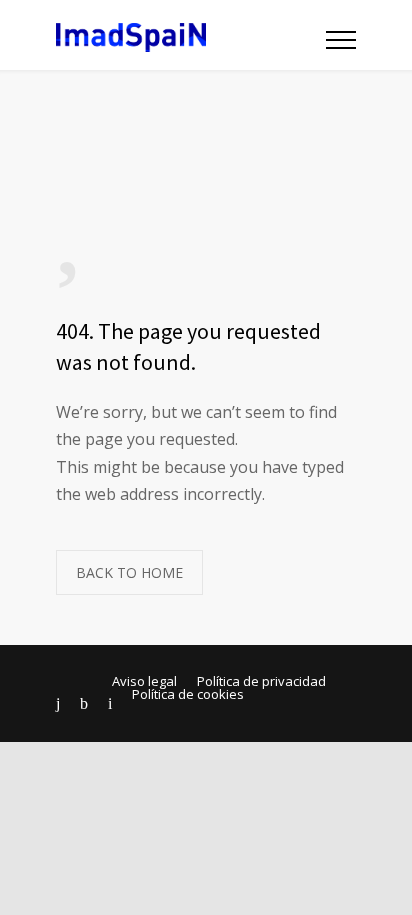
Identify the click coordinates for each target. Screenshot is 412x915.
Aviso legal (144, 681)
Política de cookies (188, 694)
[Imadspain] (191, 35)
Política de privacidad (261, 681)
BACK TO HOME (129, 572)
